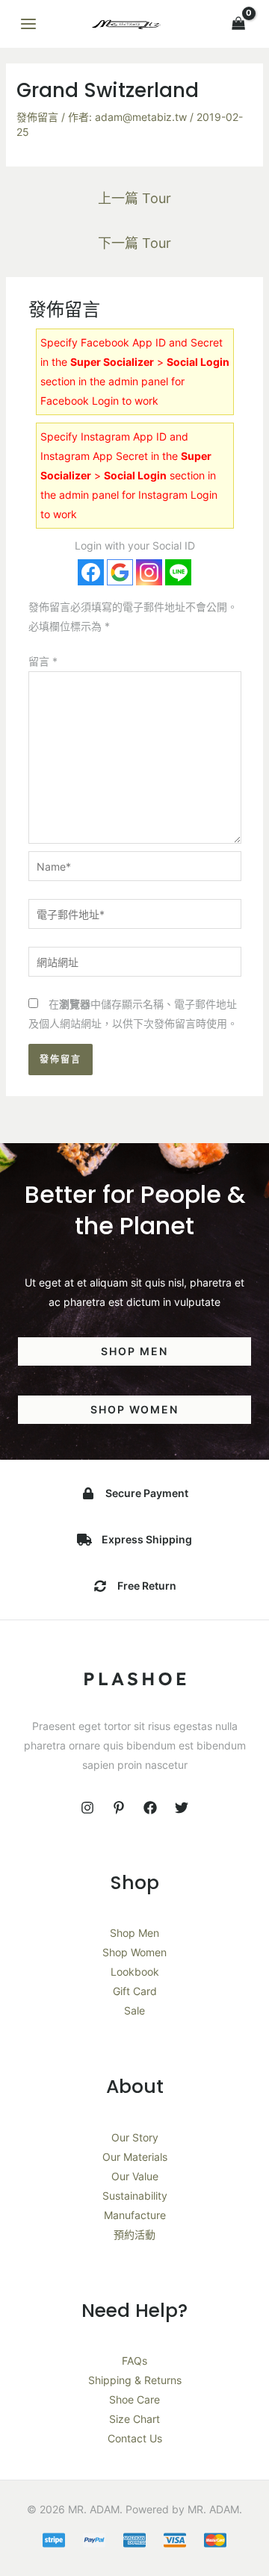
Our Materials (135, 2157)
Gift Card (135, 1991)
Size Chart (134, 2419)
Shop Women (134, 1952)
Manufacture (135, 2215)
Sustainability (135, 2196)
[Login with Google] (120, 572)
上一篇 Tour (134, 198)
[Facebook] (150, 1808)
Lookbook (135, 1972)
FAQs (134, 2361)
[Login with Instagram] (149, 572)
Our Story (135, 2137)
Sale (134, 2010)
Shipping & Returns (135, 2380)
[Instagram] (87, 1808)
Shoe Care (134, 2399)
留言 (43, 661)
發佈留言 (37, 117)
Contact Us (135, 2438)
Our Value (135, 2176)
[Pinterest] (119, 1808)
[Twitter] (182, 1808)
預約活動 (134, 2234)
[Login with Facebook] (91, 572)
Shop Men (134, 1933)
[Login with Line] (178, 572)
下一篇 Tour (134, 243)
